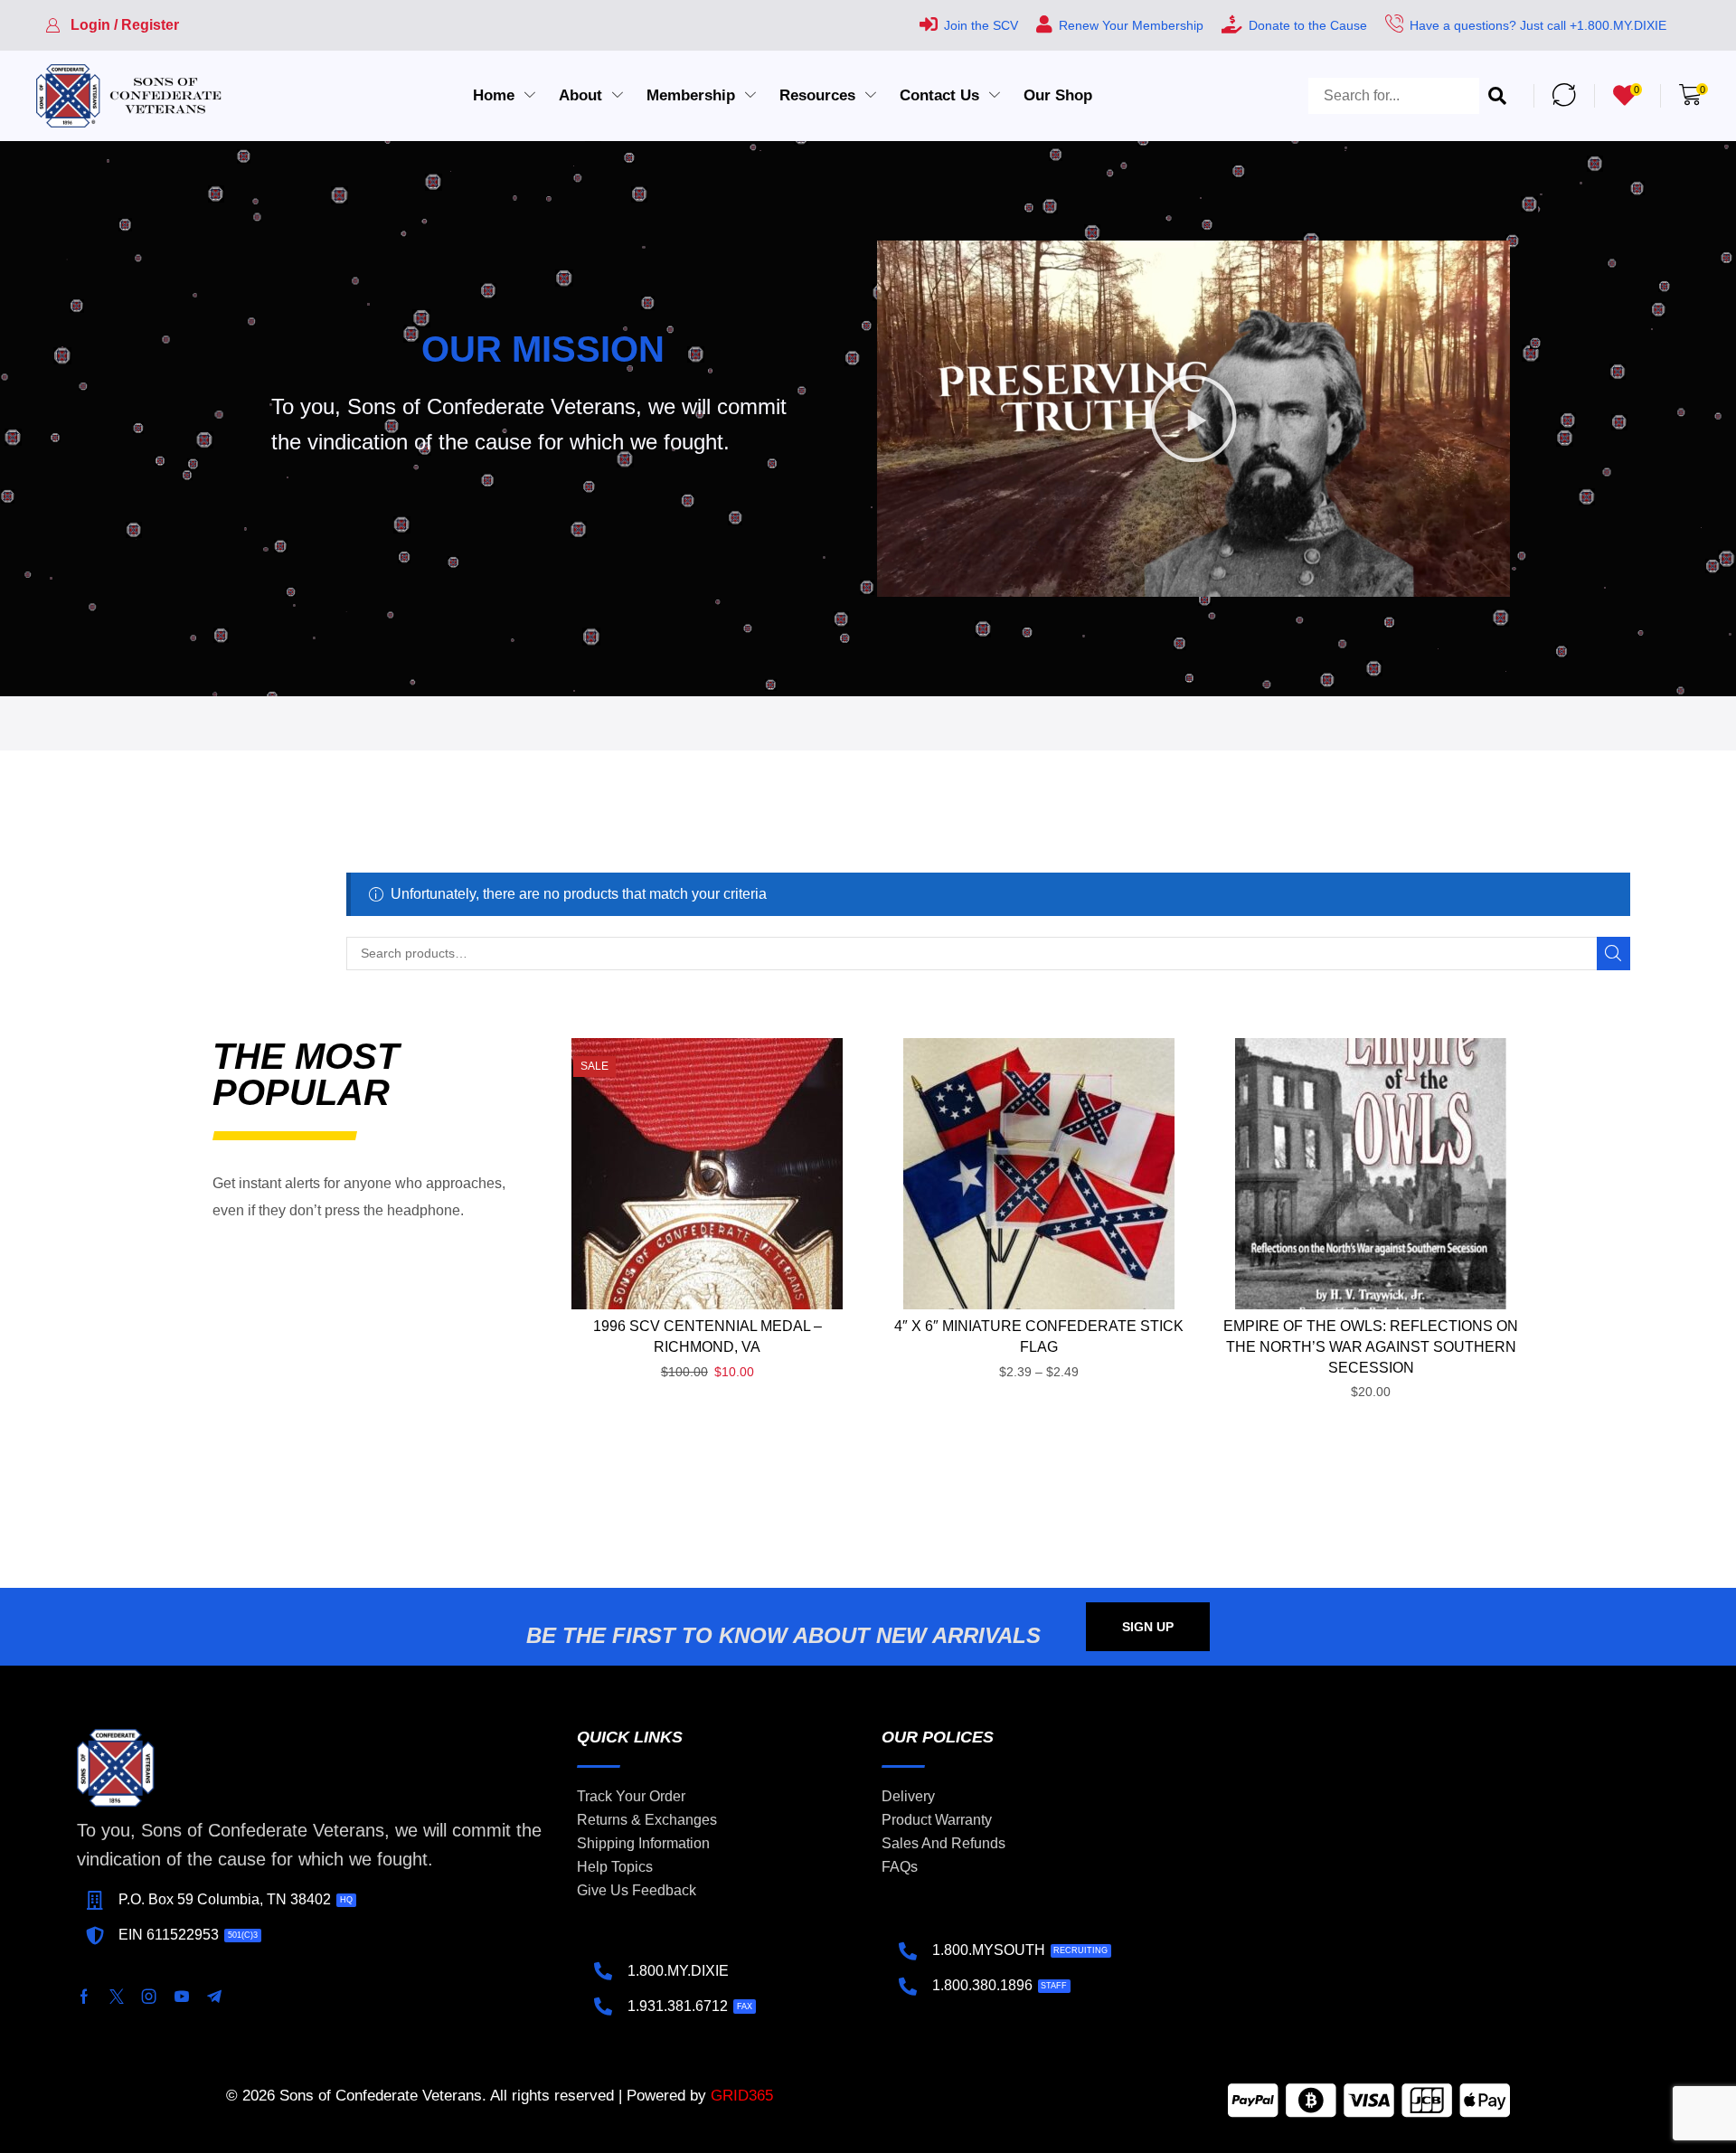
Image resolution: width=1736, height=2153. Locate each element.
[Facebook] (84, 1997)
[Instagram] (149, 1997)
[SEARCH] (1613, 954)
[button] (112, 25)
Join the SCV (981, 25)
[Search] (1497, 96)
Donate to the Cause (1308, 25)
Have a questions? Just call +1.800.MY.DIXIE (1538, 25)
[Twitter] (117, 1997)
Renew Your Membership (1131, 25)
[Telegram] (214, 1997)
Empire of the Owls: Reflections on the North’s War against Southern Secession (1371, 1347)
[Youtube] (182, 1997)
